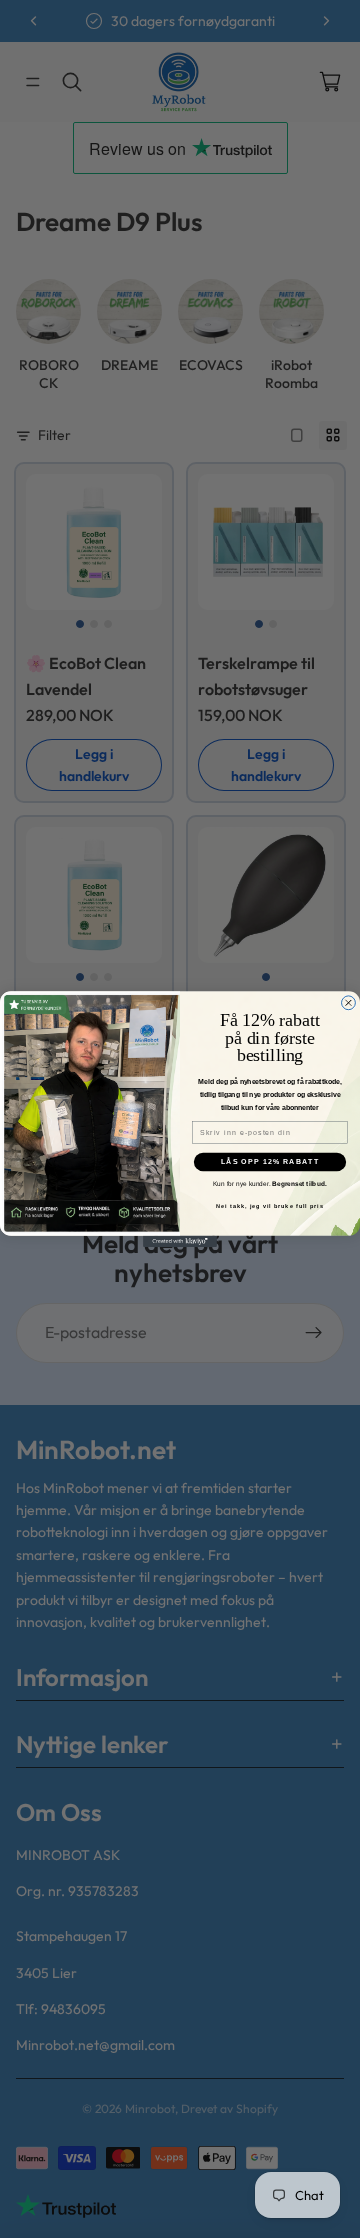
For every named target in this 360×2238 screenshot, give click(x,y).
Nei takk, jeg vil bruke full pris (270, 1206)
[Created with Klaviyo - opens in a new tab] (180, 1241)
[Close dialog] (349, 1003)
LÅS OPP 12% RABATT (270, 1162)
